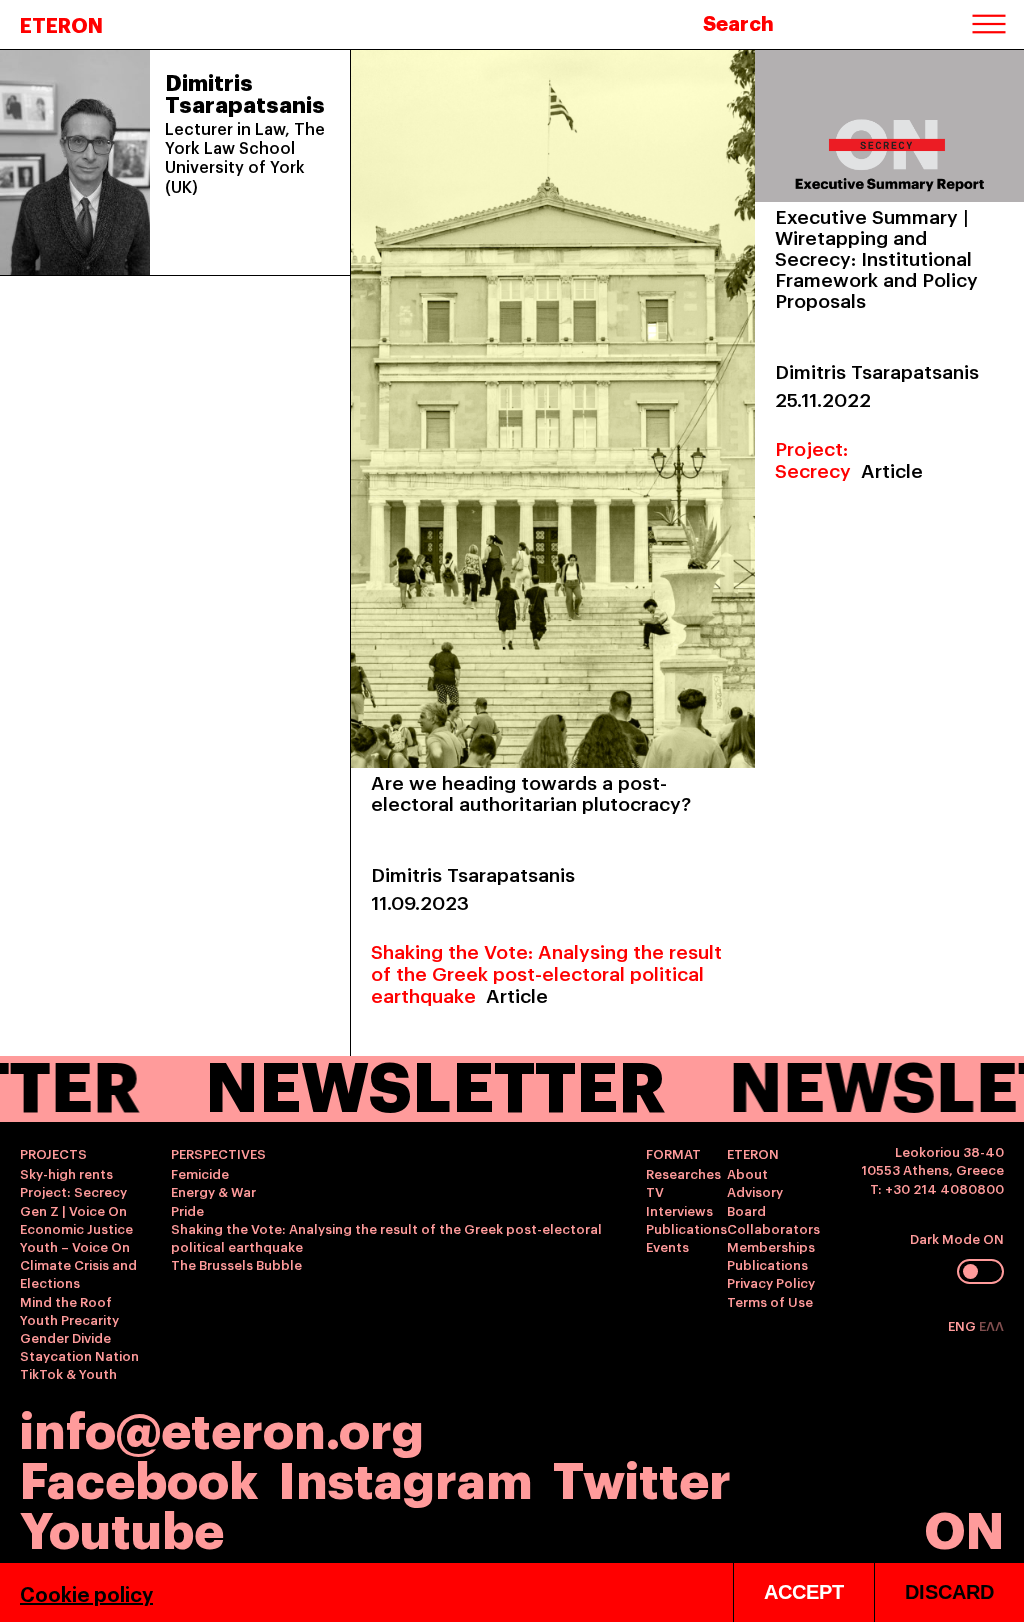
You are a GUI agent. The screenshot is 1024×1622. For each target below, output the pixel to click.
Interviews (679, 1210)
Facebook (139, 1476)
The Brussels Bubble (236, 1264)
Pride (187, 1210)
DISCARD (949, 1592)
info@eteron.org (222, 1427)
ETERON (61, 24)
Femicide (200, 1173)
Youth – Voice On (75, 1246)
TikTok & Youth (68, 1373)
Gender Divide (65, 1337)
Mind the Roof (66, 1301)
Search (738, 22)
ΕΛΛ (991, 1325)
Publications (686, 1228)
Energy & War (213, 1191)
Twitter (642, 1476)
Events (667, 1246)
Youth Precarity (69, 1319)
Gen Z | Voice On (73, 1210)
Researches (683, 1173)
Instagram (405, 1476)
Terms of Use (770, 1301)
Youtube (122, 1526)
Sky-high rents (66, 1173)
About (747, 1173)
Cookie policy (86, 1593)
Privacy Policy (771, 1282)
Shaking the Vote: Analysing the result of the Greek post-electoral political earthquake (546, 972)
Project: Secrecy (813, 458)
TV (655, 1191)
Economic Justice (76, 1228)
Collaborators (773, 1228)
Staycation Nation (79, 1355)
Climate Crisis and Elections (78, 1273)
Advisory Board (755, 1200)
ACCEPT (804, 1592)
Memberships (771, 1246)
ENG (963, 1325)
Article (517, 994)
